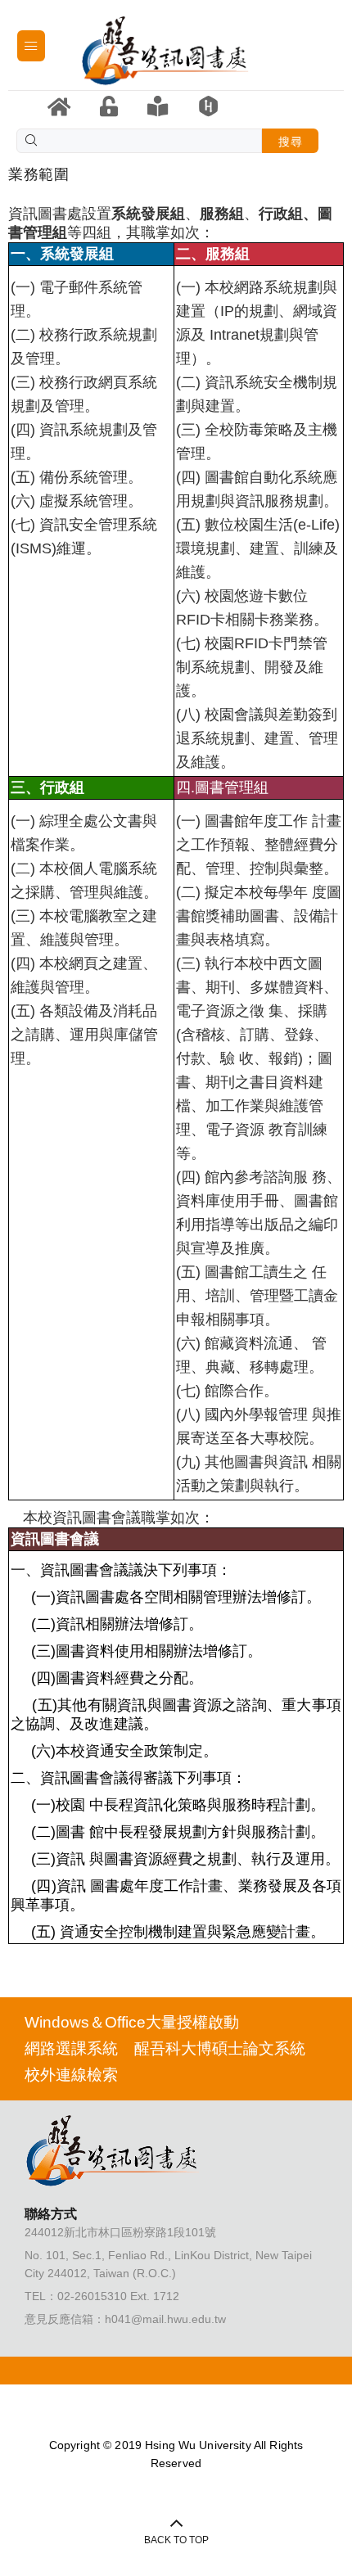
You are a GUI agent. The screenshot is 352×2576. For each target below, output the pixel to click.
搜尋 (290, 142)
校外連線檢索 (71, 2075)
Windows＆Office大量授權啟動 (132, 2022)
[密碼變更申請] (109, 106)
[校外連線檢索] (208, 106)
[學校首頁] (59, 107)
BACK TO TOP (176, 2540)
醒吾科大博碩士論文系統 (220, 2048)
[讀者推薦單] (158, 106)
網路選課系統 (71, 2048)
